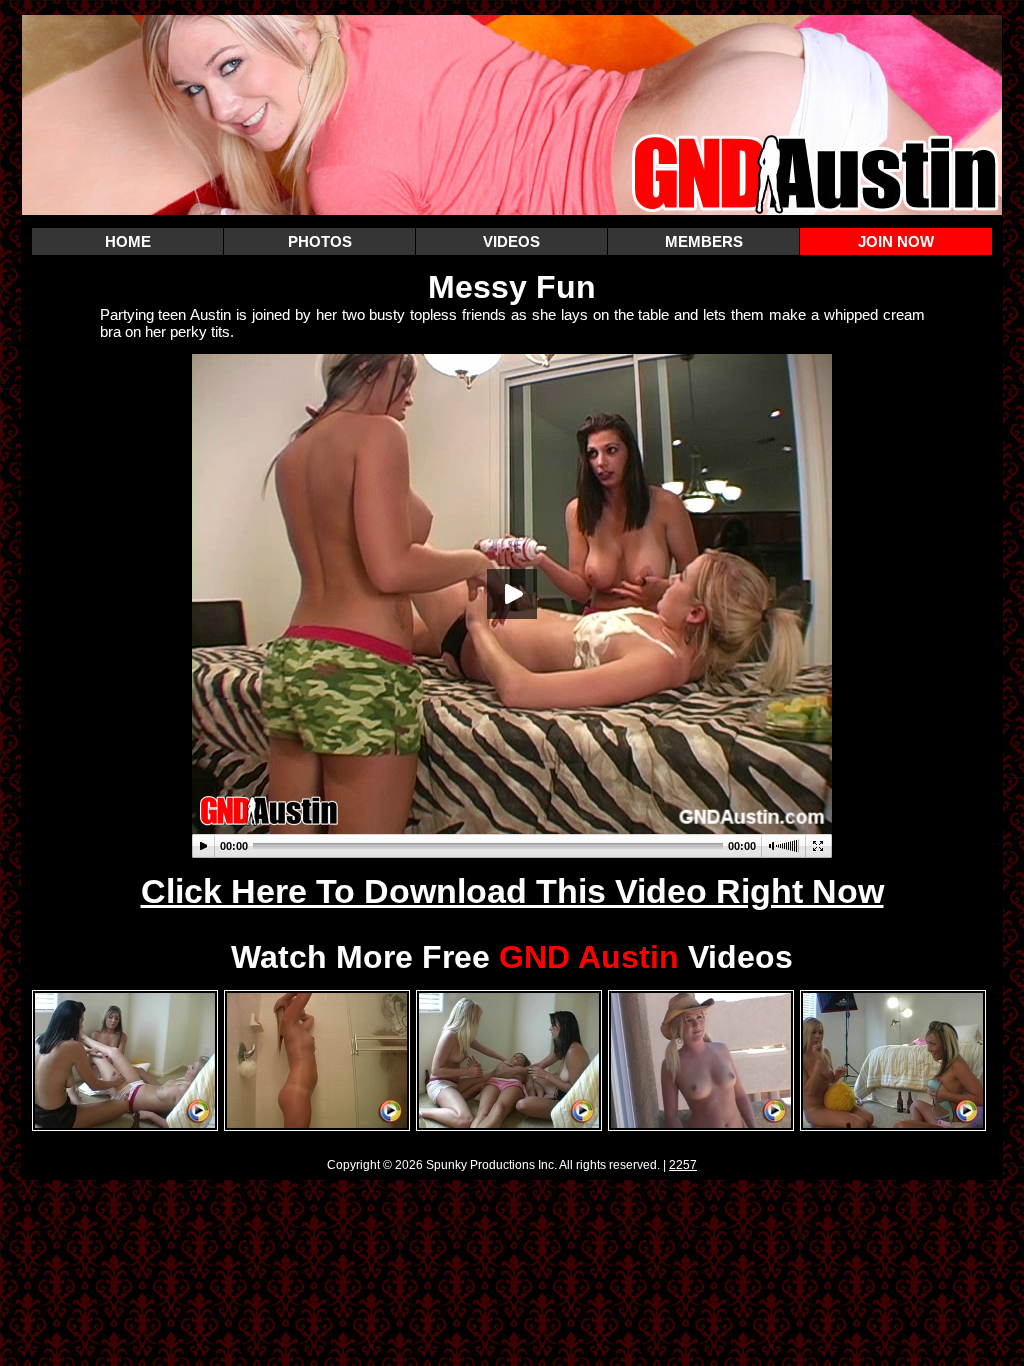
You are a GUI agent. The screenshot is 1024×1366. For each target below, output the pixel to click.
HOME (128, 241)
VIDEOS (511, 241)
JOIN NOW (896, 241)
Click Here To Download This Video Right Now (512, 891)
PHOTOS (320, 241)
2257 (683, 1165)
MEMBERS (704, 241)
